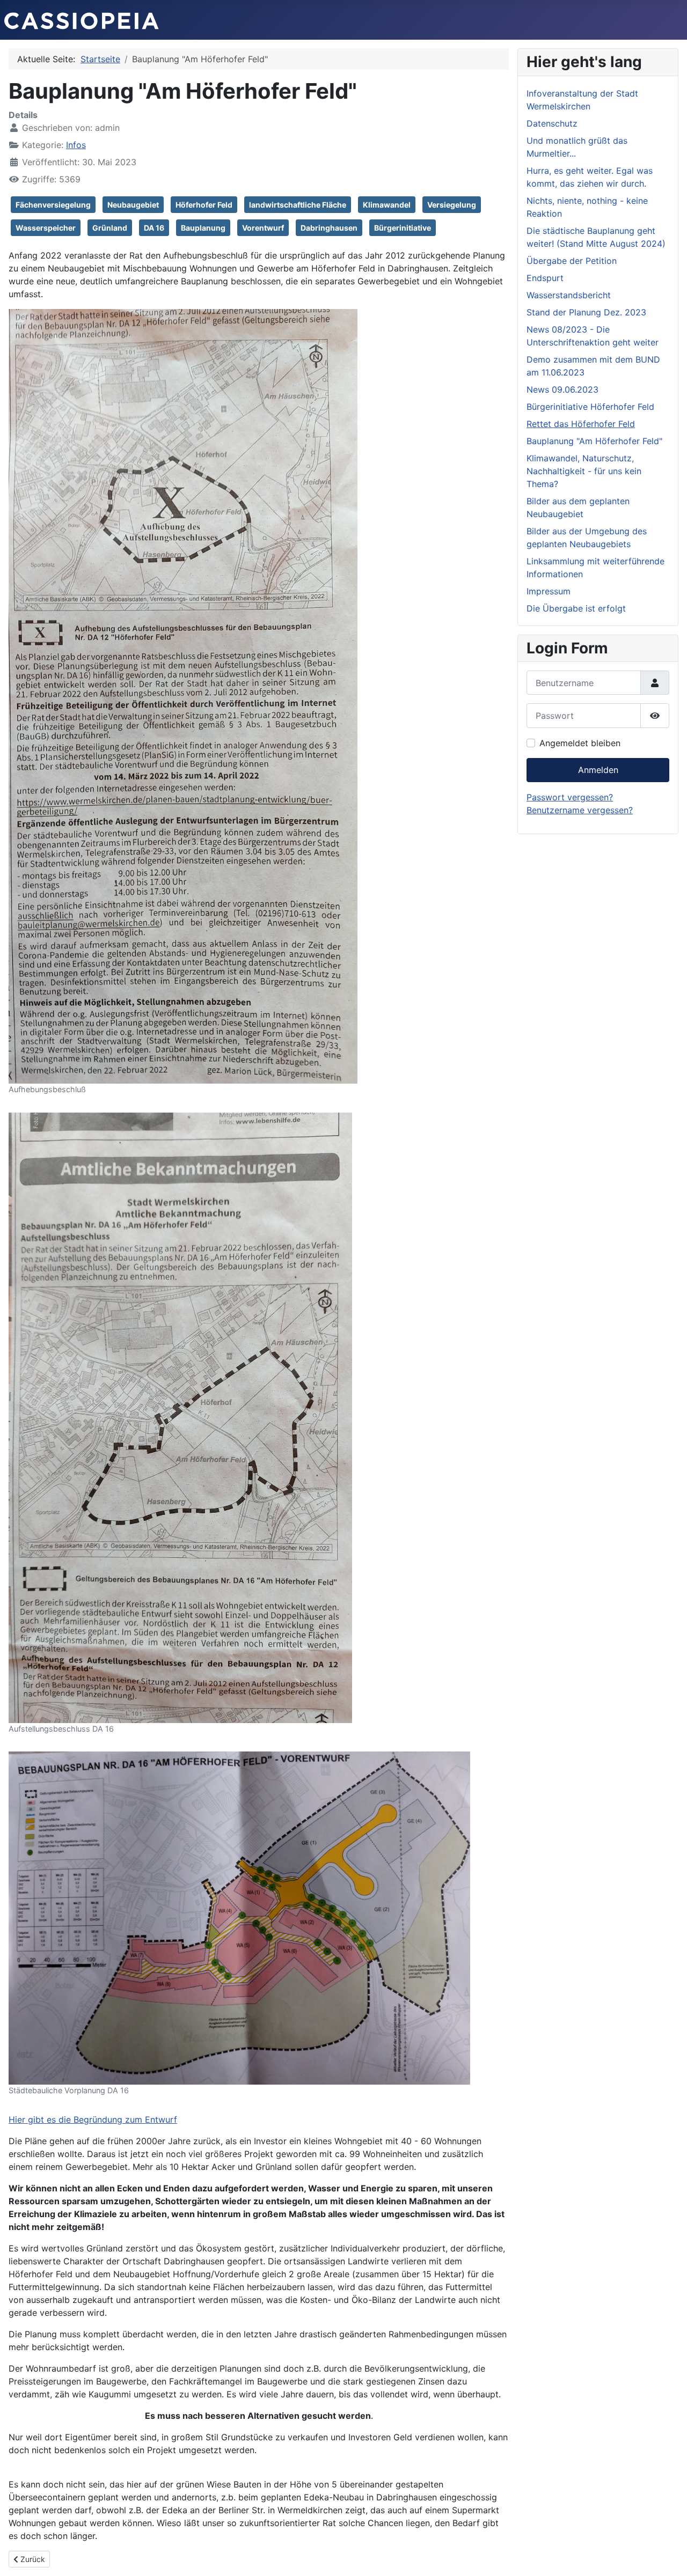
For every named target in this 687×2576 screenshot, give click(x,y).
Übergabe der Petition (572, 261)
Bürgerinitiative (403, 228)
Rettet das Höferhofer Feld (581, 424)
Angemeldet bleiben (580, 743)
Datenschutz (552, 123)
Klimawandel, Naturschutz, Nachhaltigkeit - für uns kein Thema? (584, 471)
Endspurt (545, 278)
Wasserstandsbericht (569, 295)
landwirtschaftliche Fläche (298, 205)
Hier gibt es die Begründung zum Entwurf (93, 2119)
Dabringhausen (329, 228)
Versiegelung (452, 205)
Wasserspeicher (46, 228)
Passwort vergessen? (570, 797)
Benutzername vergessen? (580, 810)
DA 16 (154, 228)
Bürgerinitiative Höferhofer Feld (590, 407)
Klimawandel (387, 205)
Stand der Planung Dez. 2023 (586, 312)
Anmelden (598, 770)
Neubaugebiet (133, 205)
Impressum (549, 591)
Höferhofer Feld (204, 205)
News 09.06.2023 (562, 389)
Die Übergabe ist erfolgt (576, 608)
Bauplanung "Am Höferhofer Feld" (594, 441)
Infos (76, 145)
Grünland (110, 228)
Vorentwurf (263, 228)
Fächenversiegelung (53, 205)
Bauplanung (203, 228)
